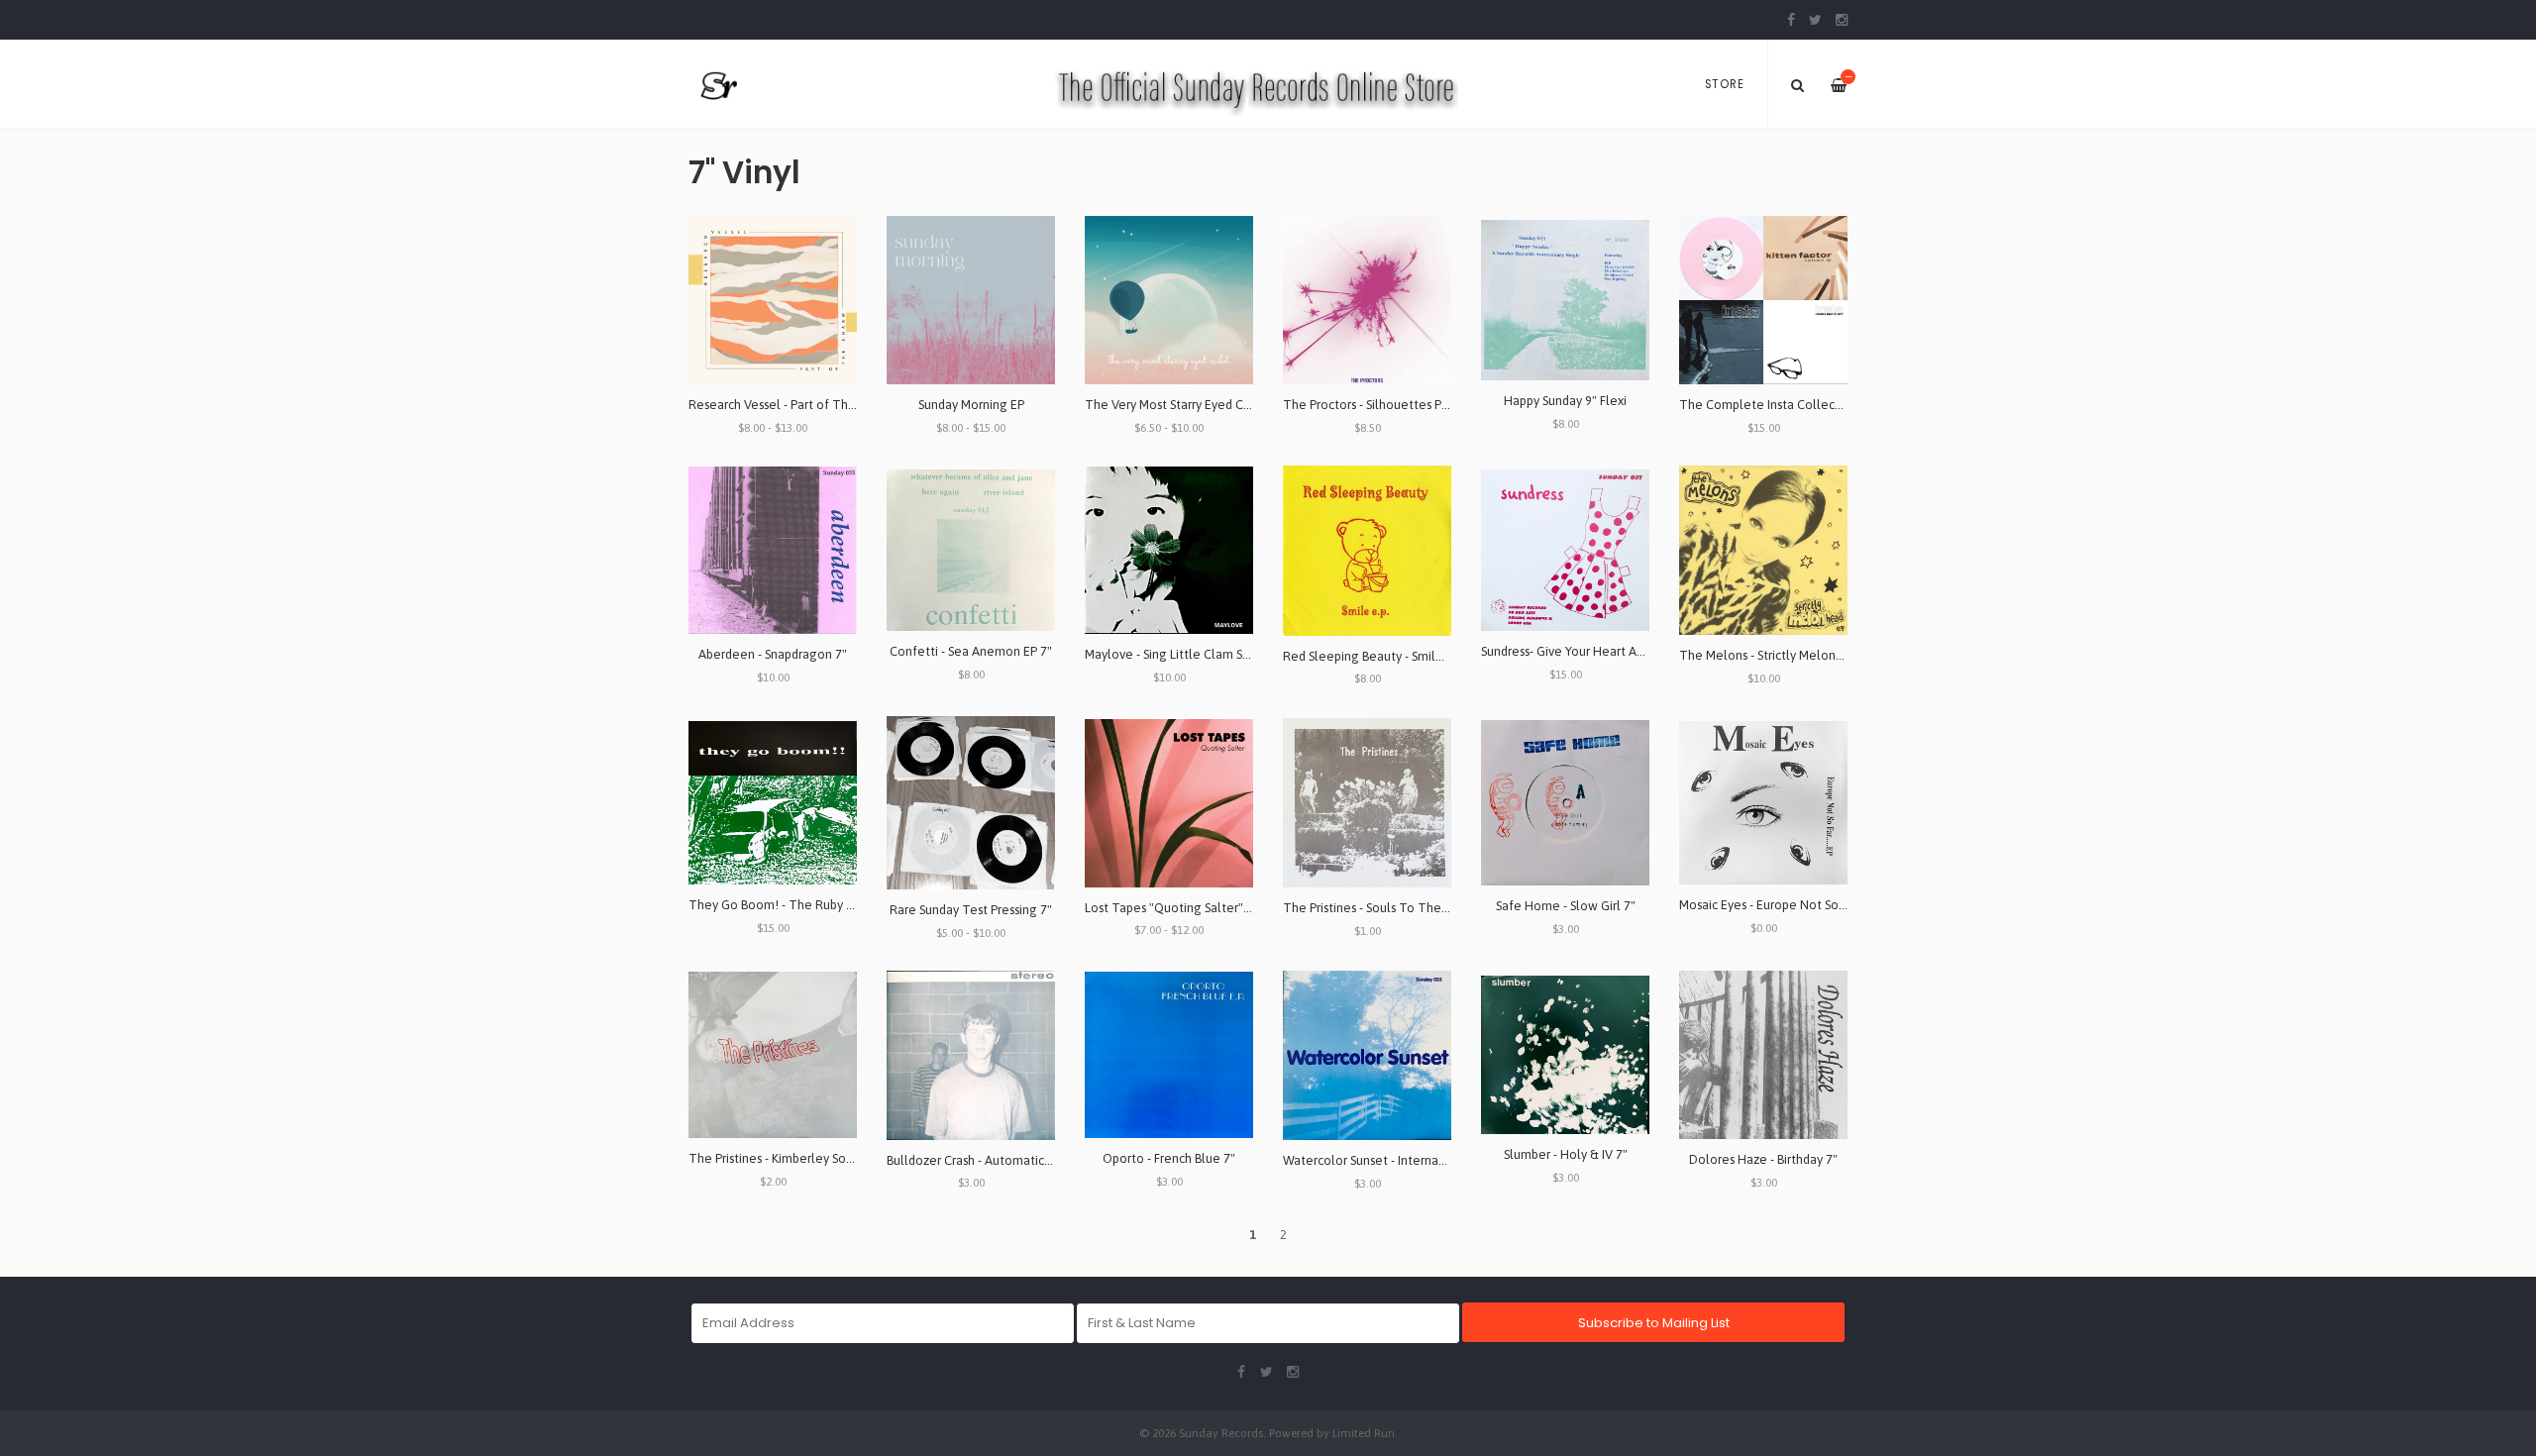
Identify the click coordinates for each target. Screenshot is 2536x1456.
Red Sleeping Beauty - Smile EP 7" (1379, 656)
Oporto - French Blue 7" (1169, 1158)
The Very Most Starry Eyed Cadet (1177, 405)
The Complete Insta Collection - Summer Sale (1810, 405)
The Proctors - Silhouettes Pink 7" (1377, 405)
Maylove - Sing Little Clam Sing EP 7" (1188, 654)
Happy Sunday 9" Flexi (1565, 401)
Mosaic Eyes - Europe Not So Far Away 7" (1793, 905)
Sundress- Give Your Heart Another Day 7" (1598, 651)
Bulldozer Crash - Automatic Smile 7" (990, 1160)
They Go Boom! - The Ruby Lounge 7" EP (805, 905)
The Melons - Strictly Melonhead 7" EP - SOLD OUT (1823, 655)
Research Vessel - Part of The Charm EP (800, 405)
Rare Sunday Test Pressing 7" (971, 910)
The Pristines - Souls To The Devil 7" (1386, 908)
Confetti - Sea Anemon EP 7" (971, 651)
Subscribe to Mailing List (1654, 1323)
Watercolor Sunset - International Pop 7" (1397, 1160)
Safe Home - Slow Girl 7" (1566, 906)
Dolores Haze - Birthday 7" (1763, 1159)
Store (1725, 84)
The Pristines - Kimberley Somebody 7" (798, 1158)
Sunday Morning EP (971, 405)
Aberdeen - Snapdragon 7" (773, 654)
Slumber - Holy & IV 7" (1566, 1154)
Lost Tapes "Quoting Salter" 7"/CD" (1185, 908)
